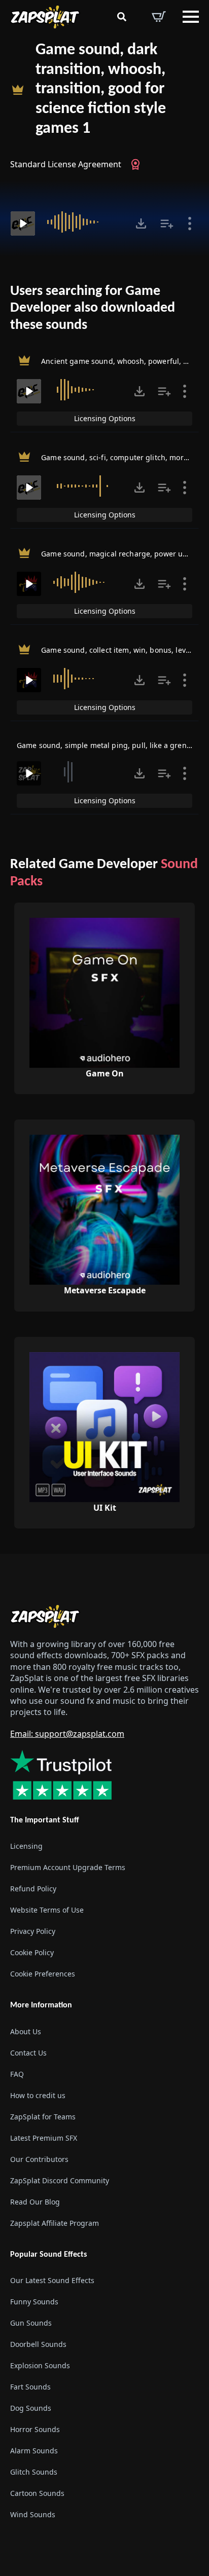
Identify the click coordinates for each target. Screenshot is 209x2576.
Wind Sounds (33, 2514)
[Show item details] (190, 223)
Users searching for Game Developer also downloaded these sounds (93, 308)
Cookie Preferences (43, 1974)
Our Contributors (39, 2159)
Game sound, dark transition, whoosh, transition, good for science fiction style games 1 (101, 89)
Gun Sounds (31, 2323)
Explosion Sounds (40, 2365)
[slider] (84, 222)
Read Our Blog (35, 2201)
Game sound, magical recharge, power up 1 (117, 554)
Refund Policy (33, 1889)
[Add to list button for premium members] (167, 223)
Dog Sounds (31, 2408)
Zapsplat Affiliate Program (55, 2223)
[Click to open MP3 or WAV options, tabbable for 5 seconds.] (141, 223)
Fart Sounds (30, 2387)
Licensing (26, 1846)
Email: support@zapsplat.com (67, 1734)
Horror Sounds (35, 2429)
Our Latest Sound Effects (52, 2280)
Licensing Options (105, 418)
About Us (26, 2031)
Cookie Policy (32, 1952)
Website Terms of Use (47, 1910)
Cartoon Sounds (37, 2493)
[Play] (23, 223)
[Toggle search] (122, 17)
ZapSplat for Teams (43, 2116)
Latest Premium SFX (44, 2137)
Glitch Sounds (34, 2472)
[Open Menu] (191, 17)
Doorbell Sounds (38, 2344)
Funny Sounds (34, 2302)
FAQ (17, 2074)
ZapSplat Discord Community (60, 2180)
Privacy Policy (33, 1931)
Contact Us (28, 2052)
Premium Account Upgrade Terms (68, 1867)
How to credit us (38, 2095)
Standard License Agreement (66, 164)
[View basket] (159, 17)
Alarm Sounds (34, 2451)
